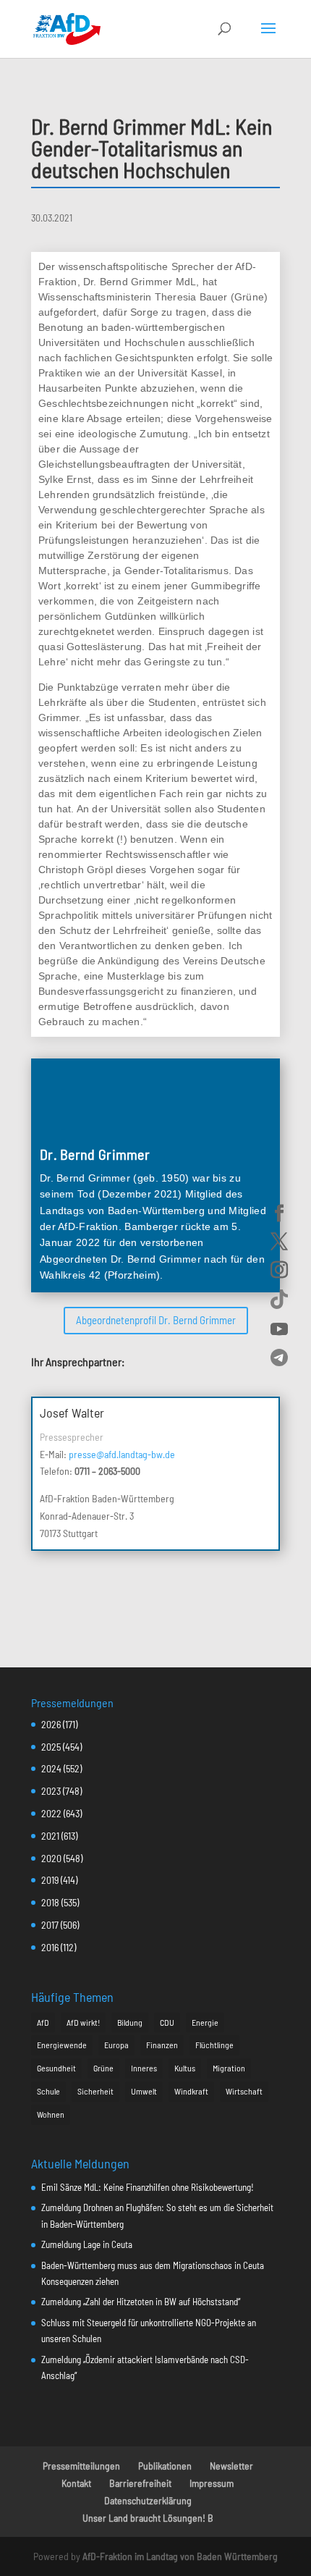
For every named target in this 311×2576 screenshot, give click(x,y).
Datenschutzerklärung (148, 2500)
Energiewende (62, 2045)
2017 (50, 1925)
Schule (48, 2091)
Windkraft (191, 2091)
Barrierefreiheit (140, 2483)
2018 (50, 1902)
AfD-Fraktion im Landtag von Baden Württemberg (180, 2556)
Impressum (212, 2483)
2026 (51, 1724)
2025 (51, 1747)
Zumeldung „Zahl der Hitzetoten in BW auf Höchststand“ (141, 2302)
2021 (50, 1836)
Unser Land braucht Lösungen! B (148, 2518)
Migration (229, 2068)
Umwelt (144, 2091)
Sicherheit (95, 2091)
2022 (51, 1813)
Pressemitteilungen (81, 2466)
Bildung (130, 2022)
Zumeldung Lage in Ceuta (87, 2244)
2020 (51, 1858)
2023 (51, 1791)
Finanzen (162, 2045)
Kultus (185, 2068)
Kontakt (76, 2483)
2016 (50, 1947)
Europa (116, 2045)
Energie (205, 2022)
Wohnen (51, 2114)
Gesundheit (56, 2068)
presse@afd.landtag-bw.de (122, 1454)
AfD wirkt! (83, 2022)
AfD (43, 2022)
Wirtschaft (244, 2091)
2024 (51, 1768)
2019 (50, 1880)
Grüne (103, 2068)
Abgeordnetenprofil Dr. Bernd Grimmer (156, 1320)
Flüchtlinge (214, 2045)
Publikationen (165, 2466)
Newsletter (231, 2466)
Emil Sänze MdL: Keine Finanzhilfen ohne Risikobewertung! (148, 2187)
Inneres (144, 2068)
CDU (167, 2022)
